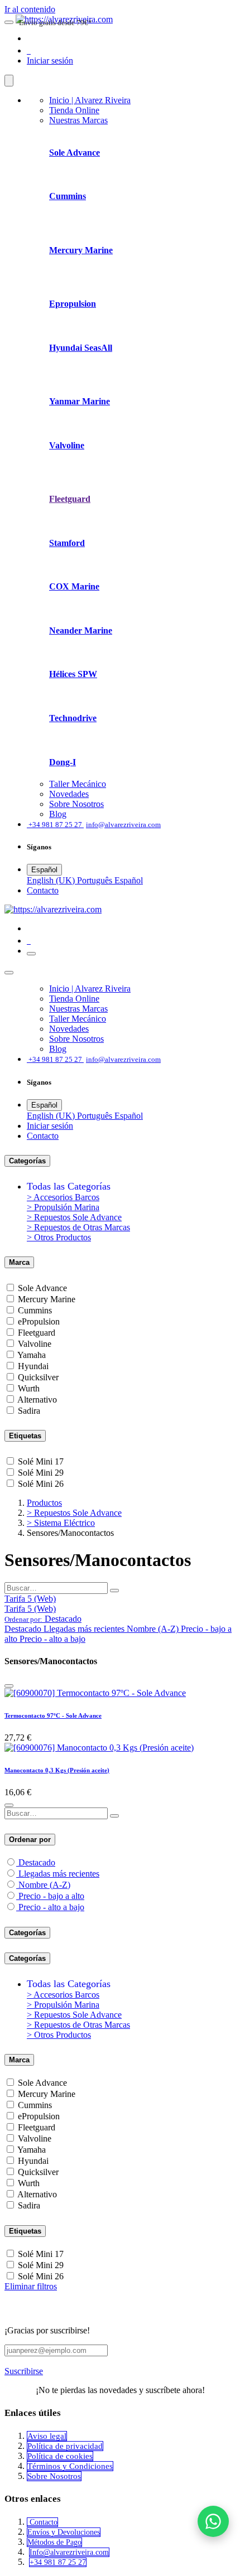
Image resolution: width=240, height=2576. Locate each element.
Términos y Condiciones (70, 2466)
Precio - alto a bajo (51, 1907)
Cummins (35, 1310)
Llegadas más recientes (59, 1874)
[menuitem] (90, 100)
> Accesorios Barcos (63, 1197)
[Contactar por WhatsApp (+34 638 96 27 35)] (213, 2521)
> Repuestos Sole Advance (74, 1217)
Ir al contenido (30, 9)
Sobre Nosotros (54, 2476)
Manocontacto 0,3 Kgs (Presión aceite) (57, 1770)
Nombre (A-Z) (44, 1885)
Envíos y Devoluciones (64, 2532)
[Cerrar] (9, 81)
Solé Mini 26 (41, 1484)
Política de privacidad (65, 2446)
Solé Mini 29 (41, 1473)
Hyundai (33, 1366)
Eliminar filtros (31, 2286)
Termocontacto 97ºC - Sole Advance (53, 1715)
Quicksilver (38, 1377)
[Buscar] (114, 1591)
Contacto (42, 2522)
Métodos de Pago (54, 2542)
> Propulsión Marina (63, 1207)
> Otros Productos (59, 1237)
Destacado (37, 1862)
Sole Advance (42, 1288)
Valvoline (35, 1344)
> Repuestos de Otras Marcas (78, 1227)
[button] (43, 1619)
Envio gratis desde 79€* (56, 23)
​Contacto (43, 890)
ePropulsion (39, 1321)
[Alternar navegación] (31, 954)
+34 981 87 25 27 (58, 2562)
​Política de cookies (60, 2456)
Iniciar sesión (50, 61)
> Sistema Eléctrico (61, 1523)
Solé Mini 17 (41, 1461)
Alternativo (37, 1400)
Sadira (29, 1411)
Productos (44, 1503)
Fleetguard (37, 1333)
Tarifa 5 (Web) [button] (30, 1599)
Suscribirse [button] (24, 2371)
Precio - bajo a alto (51, 1896)
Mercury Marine (47, 1299)
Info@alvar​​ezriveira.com (69, 2552)
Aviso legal (47, 2436)
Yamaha (32, 1355)
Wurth (29, 1388)
